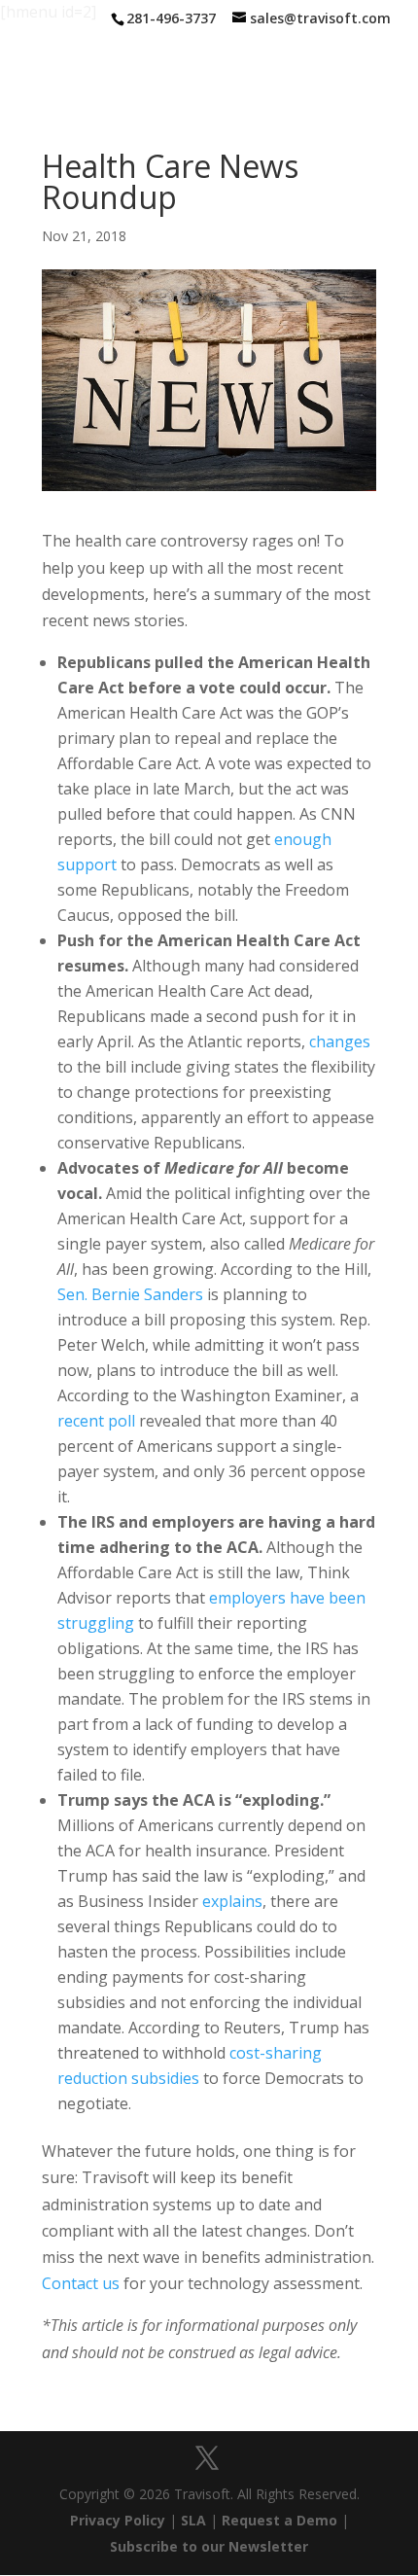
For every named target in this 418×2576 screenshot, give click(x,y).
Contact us (81, 2283)
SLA (193, 2520)
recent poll (96, 1421)
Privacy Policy (118, 2520)
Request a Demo (279, 2520)
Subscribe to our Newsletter (209, 2546)
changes (340, 1041)
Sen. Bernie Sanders (130, 1294)
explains (232, 1901)
